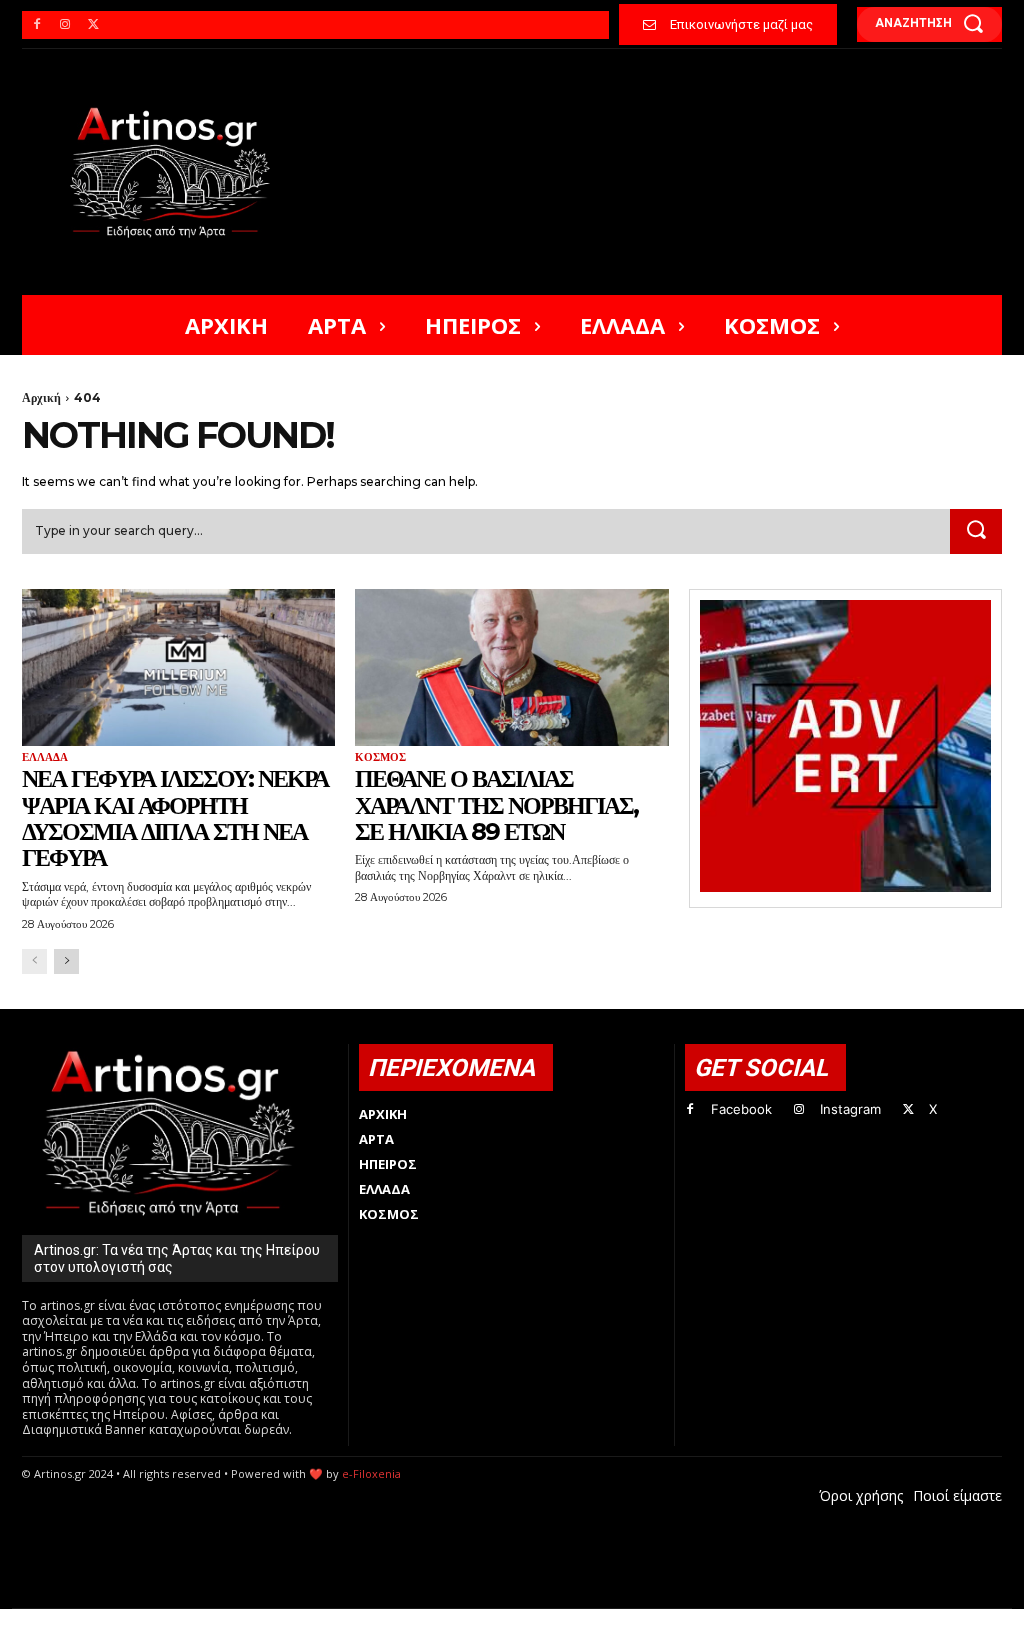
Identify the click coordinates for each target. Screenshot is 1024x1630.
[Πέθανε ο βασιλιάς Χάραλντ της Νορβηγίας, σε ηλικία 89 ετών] (511, 667)
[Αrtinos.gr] (178, 172)
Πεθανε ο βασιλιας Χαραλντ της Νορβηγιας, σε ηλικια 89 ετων (496, 805)
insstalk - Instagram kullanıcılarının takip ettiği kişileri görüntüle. (504, 1619)
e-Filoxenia (371, 1473)
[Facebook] (37, 25)
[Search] (976, 532)
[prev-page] (34, 961)
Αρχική (41, 397)
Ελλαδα (45, 757)
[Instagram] (65, 25)
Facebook (741, 1109)
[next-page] (66, 961)
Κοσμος (380, 757)
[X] (93, 25)
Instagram (850, 1109)
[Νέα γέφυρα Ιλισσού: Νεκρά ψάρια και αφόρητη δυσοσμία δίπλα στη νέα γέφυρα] (178, 667)
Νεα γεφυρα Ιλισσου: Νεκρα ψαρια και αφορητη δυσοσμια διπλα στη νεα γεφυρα (175, 818)
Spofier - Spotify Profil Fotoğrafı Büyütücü (158, 1619)
